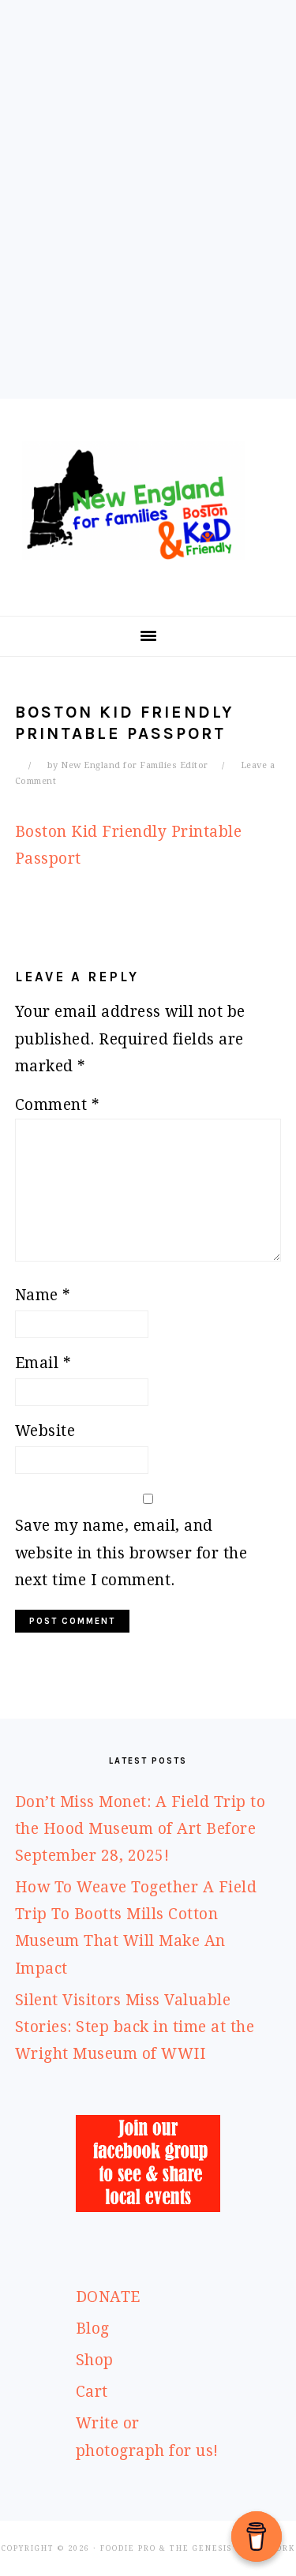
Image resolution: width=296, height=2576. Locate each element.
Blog (93, 2329)
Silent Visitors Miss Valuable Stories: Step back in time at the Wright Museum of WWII (135, 2027)
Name (43, 1295)
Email (43, 1363)
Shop (95, 2360)
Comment (58, 1105)
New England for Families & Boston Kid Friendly (148, 501)
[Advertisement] (148, 221)
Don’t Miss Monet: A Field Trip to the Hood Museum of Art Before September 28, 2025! (141, 1829)
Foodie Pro (128, 2548)
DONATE (108, 2297)
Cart (92, 2392)
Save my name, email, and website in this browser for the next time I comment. (131, 1552)
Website (45, 1431)
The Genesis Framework (232, 2548)
